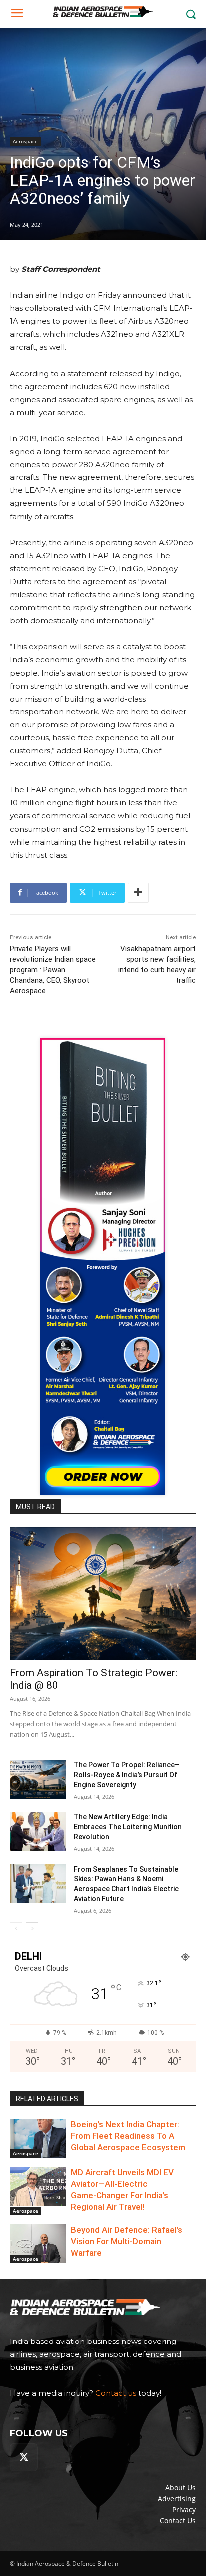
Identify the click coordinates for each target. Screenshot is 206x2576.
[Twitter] (24, 2457)
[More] (138, 893)
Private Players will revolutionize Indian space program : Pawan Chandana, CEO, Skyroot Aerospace (53, 970)
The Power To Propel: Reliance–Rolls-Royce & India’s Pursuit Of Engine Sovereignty (127, 1775)
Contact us (116, 2393)
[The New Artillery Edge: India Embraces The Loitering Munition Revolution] (38, 1831)
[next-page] (32, 1929)
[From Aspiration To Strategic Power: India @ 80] (103, 1594)
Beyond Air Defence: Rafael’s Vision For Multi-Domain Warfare (127, 2241)
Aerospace (25, 141)
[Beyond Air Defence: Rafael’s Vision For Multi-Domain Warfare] (38, 2244)
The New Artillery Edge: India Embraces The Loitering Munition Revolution (128, 1827)
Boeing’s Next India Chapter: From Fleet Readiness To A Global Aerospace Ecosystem (128, 2136)
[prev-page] (16, 1929)
